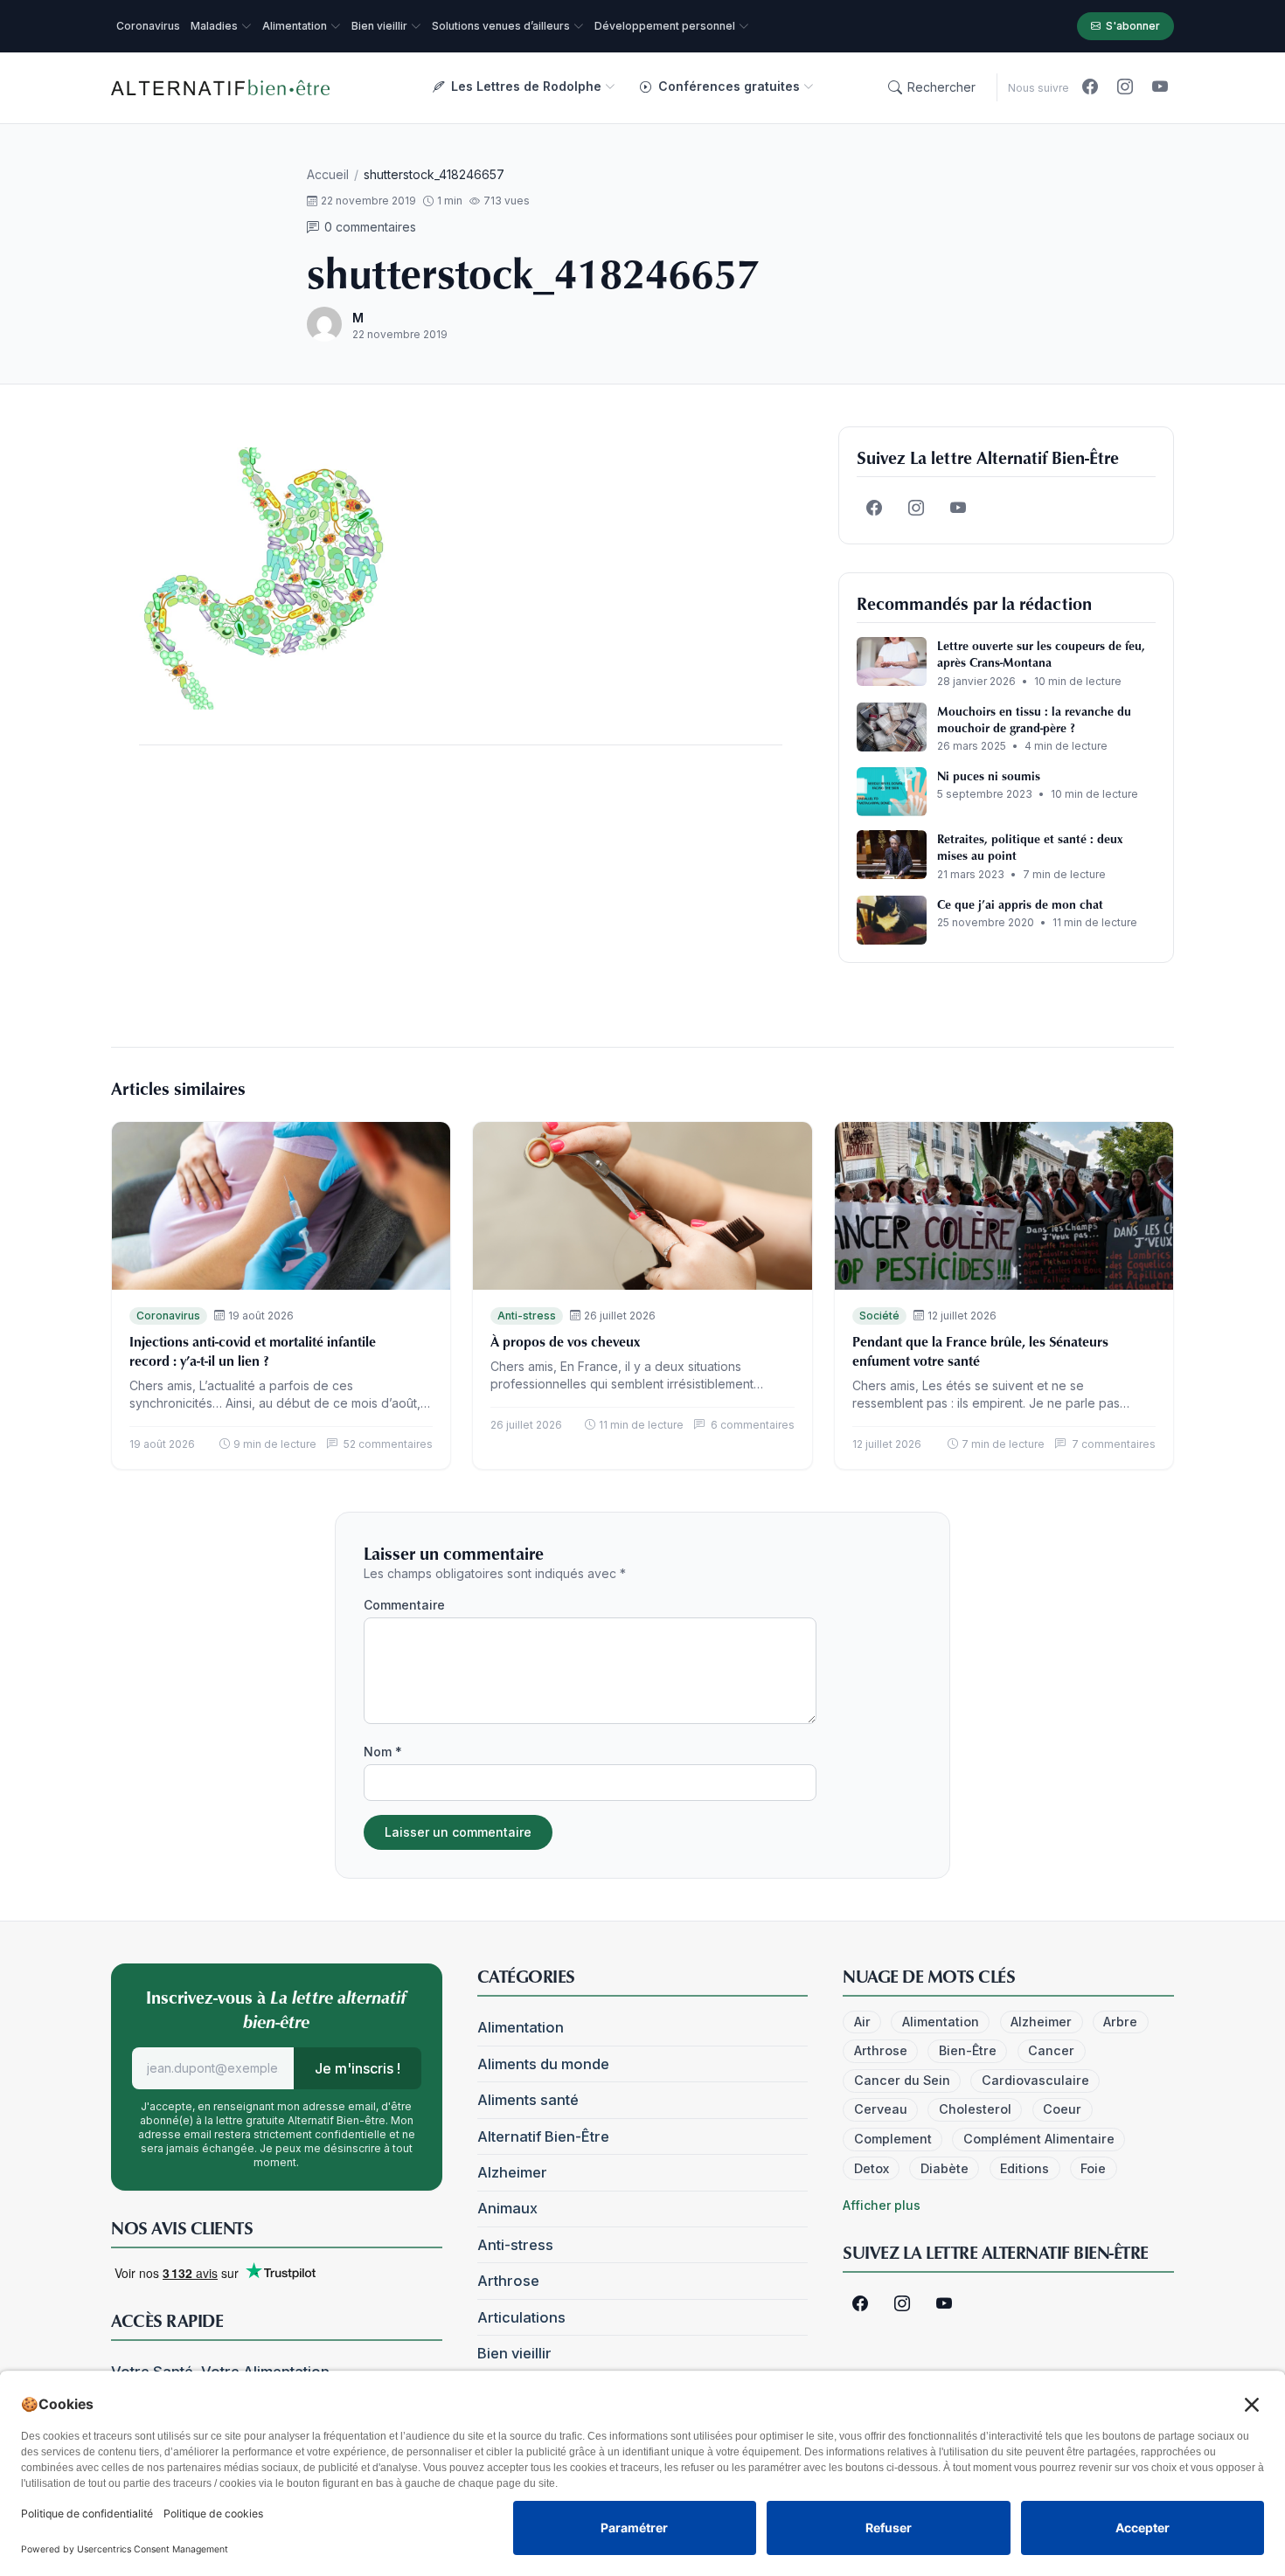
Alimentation (521, 2027)
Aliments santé (528, 2100)
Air (862, 2022)
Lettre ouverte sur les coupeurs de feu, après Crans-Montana (1041, 654)
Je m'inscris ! (358, 2068)
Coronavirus (168, 1316)
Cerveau (881, 2109)
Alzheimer (512, 2172)
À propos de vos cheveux (565, 1341)
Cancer (1051, 2050)
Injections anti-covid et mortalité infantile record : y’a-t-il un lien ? (253, 1351)
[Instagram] (1125, 87)
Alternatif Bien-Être (543, 2136)
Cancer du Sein (902, 2080)
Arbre (1120, 2022)
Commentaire (404, 1605)
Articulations (521, 2317)
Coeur (1062, 2109)
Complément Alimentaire (1039, 2139)
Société (879, 1316)
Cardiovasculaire (1035, 2080)
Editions (1025, 2168)
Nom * (383, 1752)
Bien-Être (968, 2050)
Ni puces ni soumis (989, 776)
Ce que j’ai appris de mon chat (1020, 904)
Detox (872, 2168)
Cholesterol (975, 2109)
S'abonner (1133, 26)
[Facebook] (1090, 87)
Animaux (507, 2208)
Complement (893, 2139)
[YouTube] (1160, 87)
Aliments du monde (543, 2064)
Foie (1093, 2168)
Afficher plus (882, 2205)
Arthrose (508, 2281)
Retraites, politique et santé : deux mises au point (1030, 847)
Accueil (328, 174)
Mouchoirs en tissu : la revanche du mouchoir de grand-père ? (1034, 719)
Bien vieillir (514, 2353)
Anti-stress (527, 1316)
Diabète (945, 2168)
